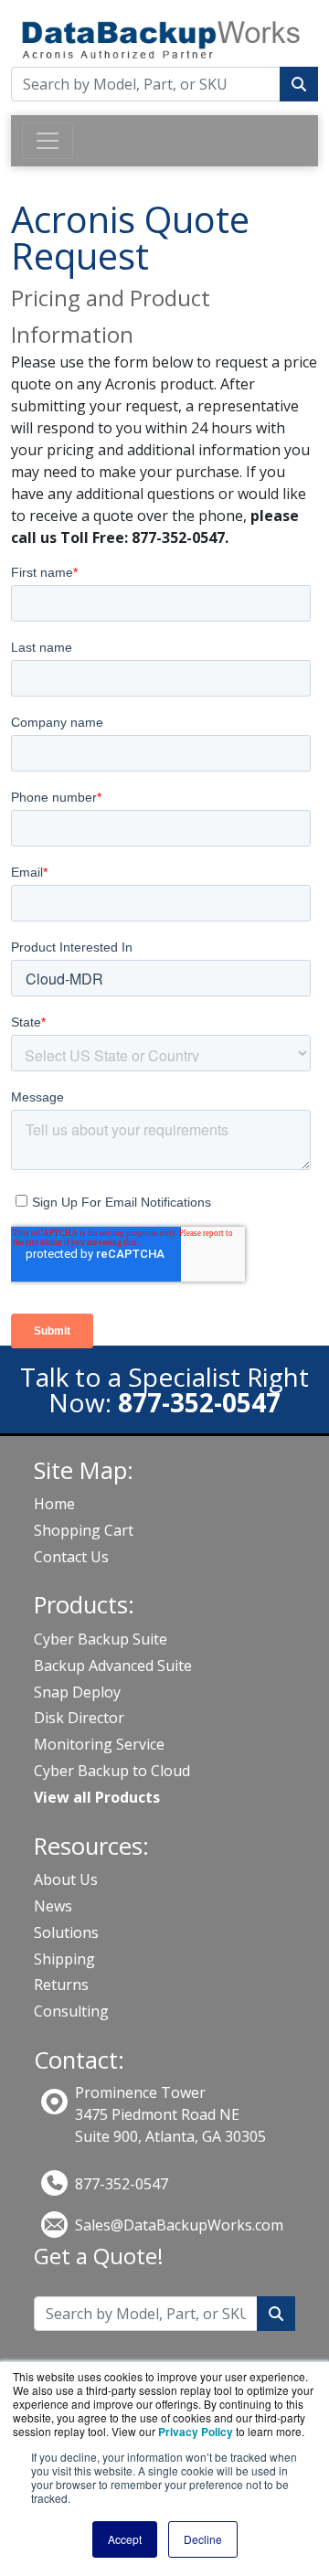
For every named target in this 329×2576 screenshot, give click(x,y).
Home (54, 1504)
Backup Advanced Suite (113, 1666)
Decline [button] (203, 2539)
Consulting (71, 2011)
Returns (61, 1985)
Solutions (66, 1932)
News (53, 1906)
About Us (66, 1879)
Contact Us (71, 1557)
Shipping (64, 1959)
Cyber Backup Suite (101, 1639)
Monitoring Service (99, 1744)
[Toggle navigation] (48, 141)
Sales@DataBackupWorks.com (179, 2225)
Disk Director (79, 1718)
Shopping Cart (84, 1530)
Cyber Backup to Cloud (112, 1771)
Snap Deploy (77, 1692)
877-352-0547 (122, 2184)
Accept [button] (125, 2539)
